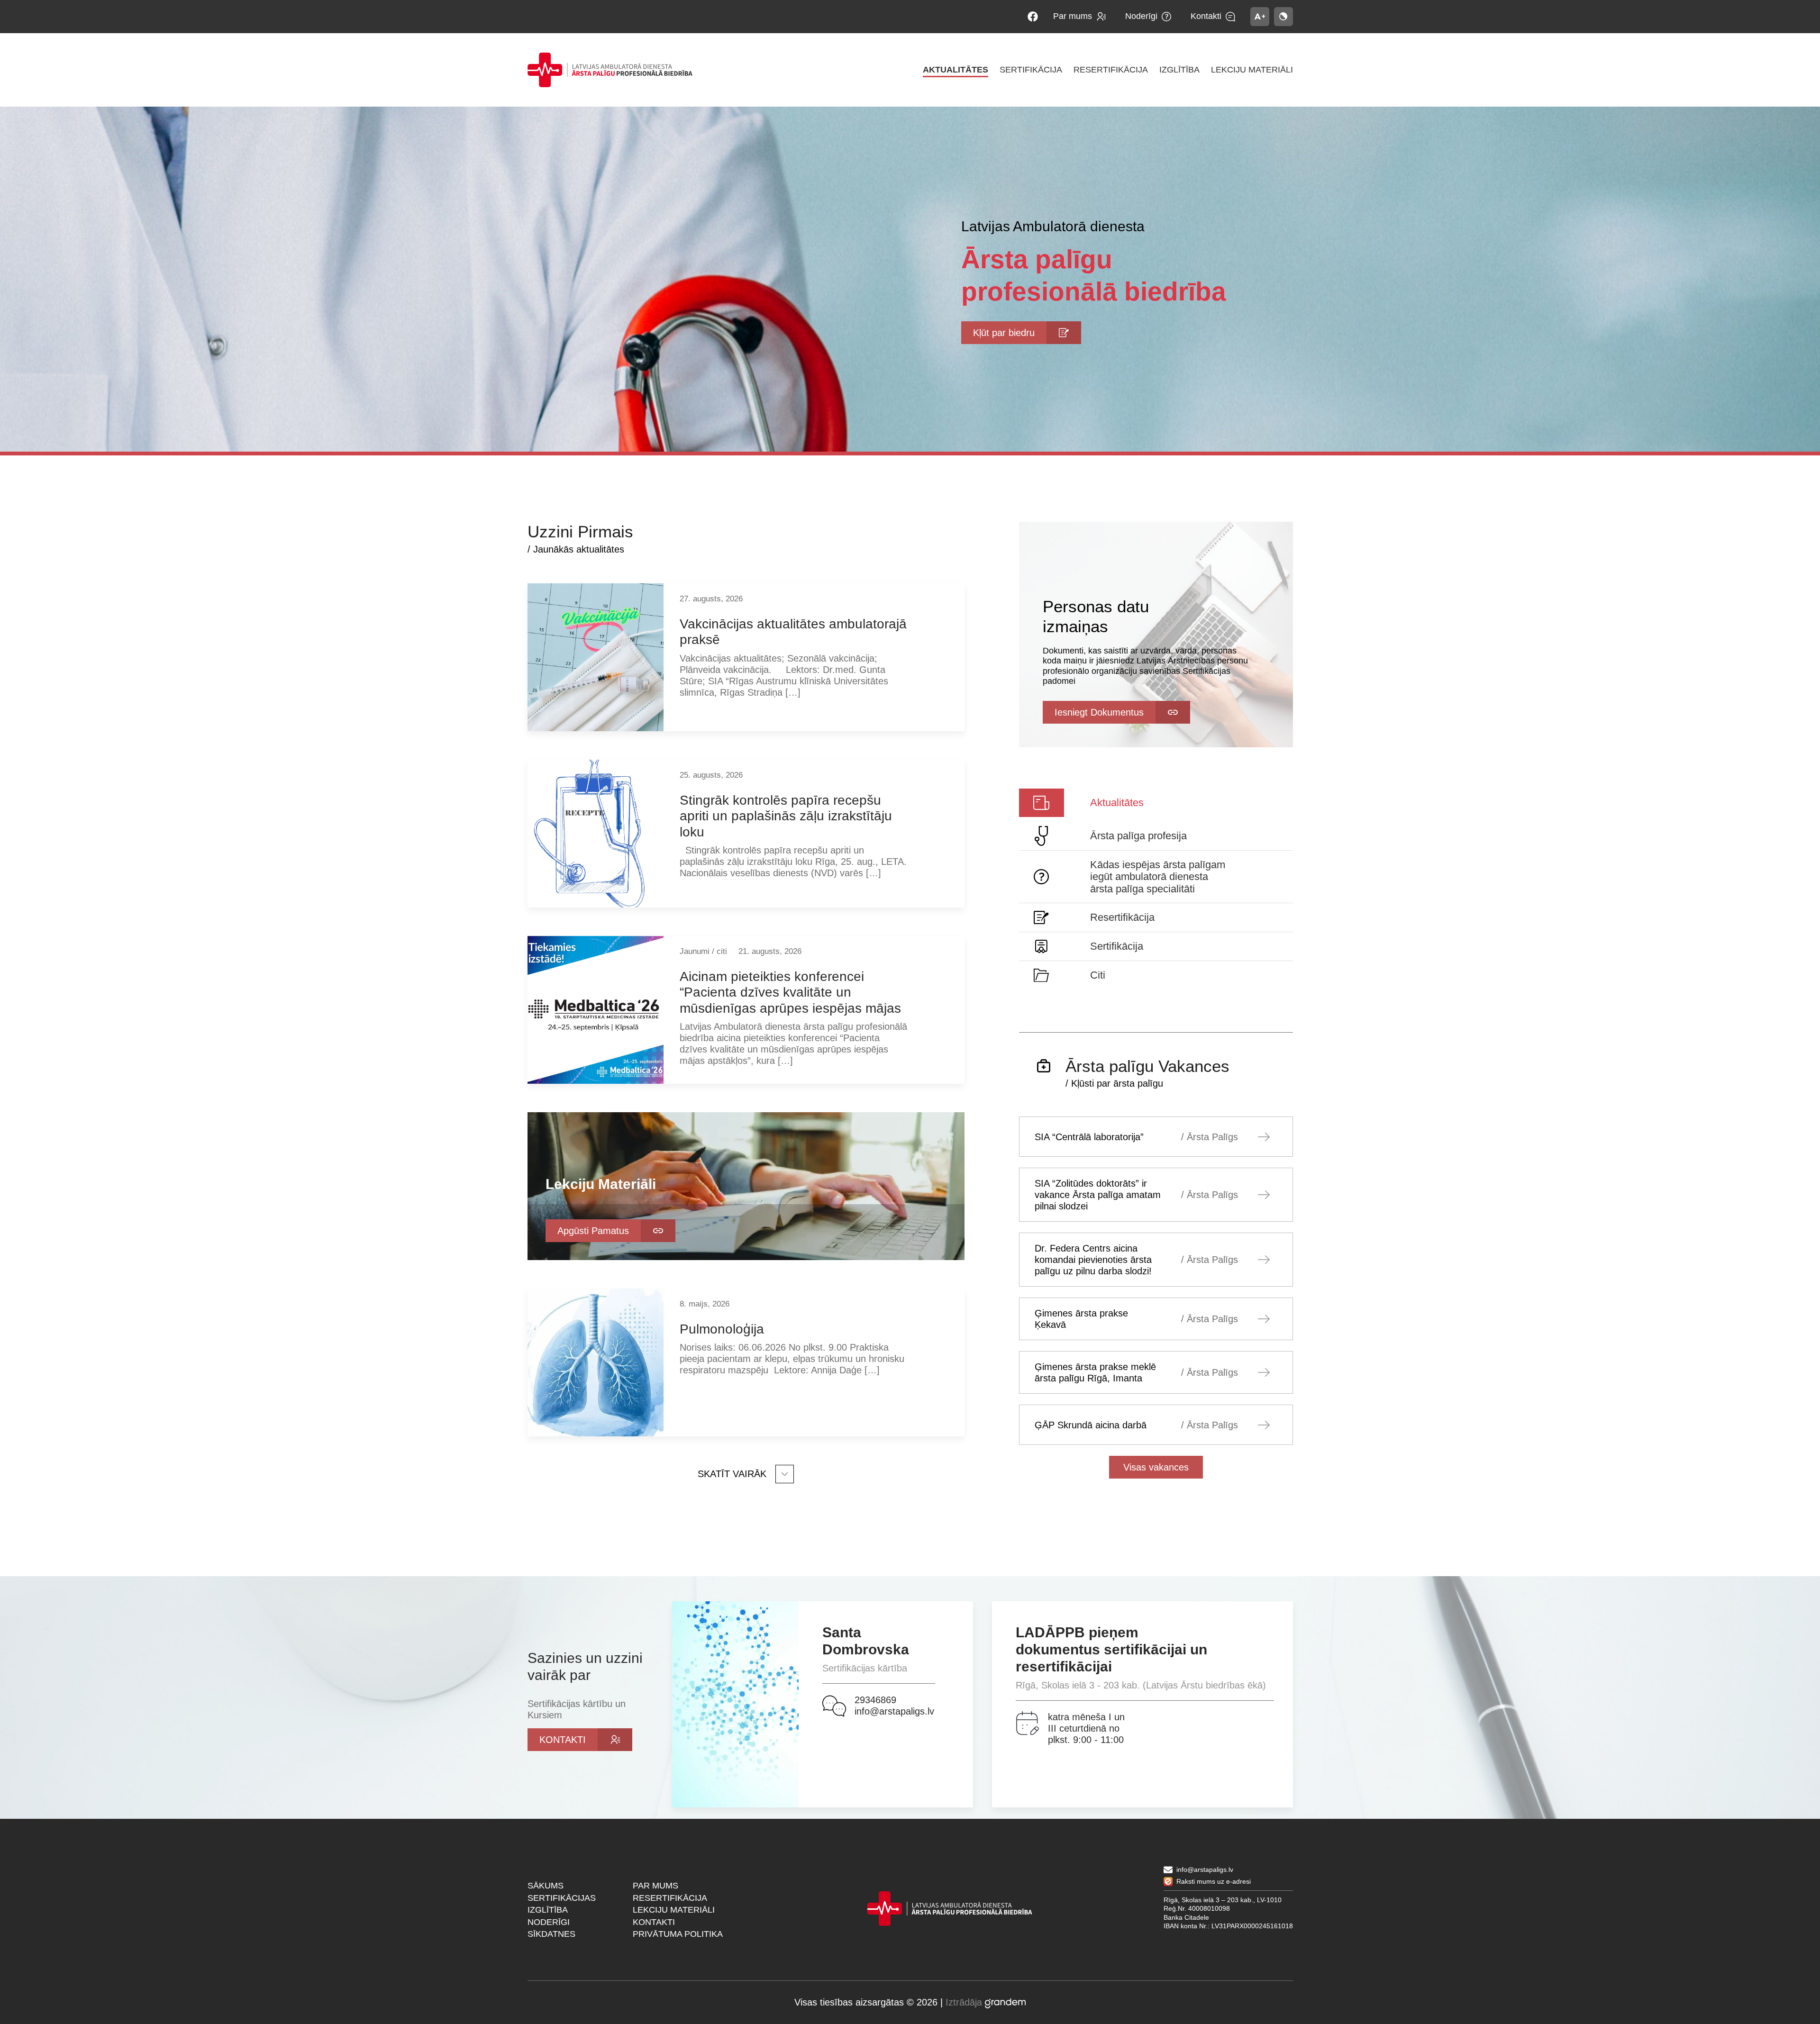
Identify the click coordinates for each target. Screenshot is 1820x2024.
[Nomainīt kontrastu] (1283, 17)
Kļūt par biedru (1004, 333)
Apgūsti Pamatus (593, 1231)
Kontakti (654, 1922)
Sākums (546, 1886)
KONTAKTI (563, 1740)
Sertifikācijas (562, 1898)
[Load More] (746, 1474)
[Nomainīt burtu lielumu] (1260, 17)
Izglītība (548, 1910)
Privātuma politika (678, 1934)
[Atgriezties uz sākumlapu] (610, 70)
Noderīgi (549, 1922)
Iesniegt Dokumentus (1099, 712)
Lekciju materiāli (674, 1910)
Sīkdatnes (551, 1934)
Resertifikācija (670, 1898)
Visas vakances (1156, 1467)
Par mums (655, 1886)
